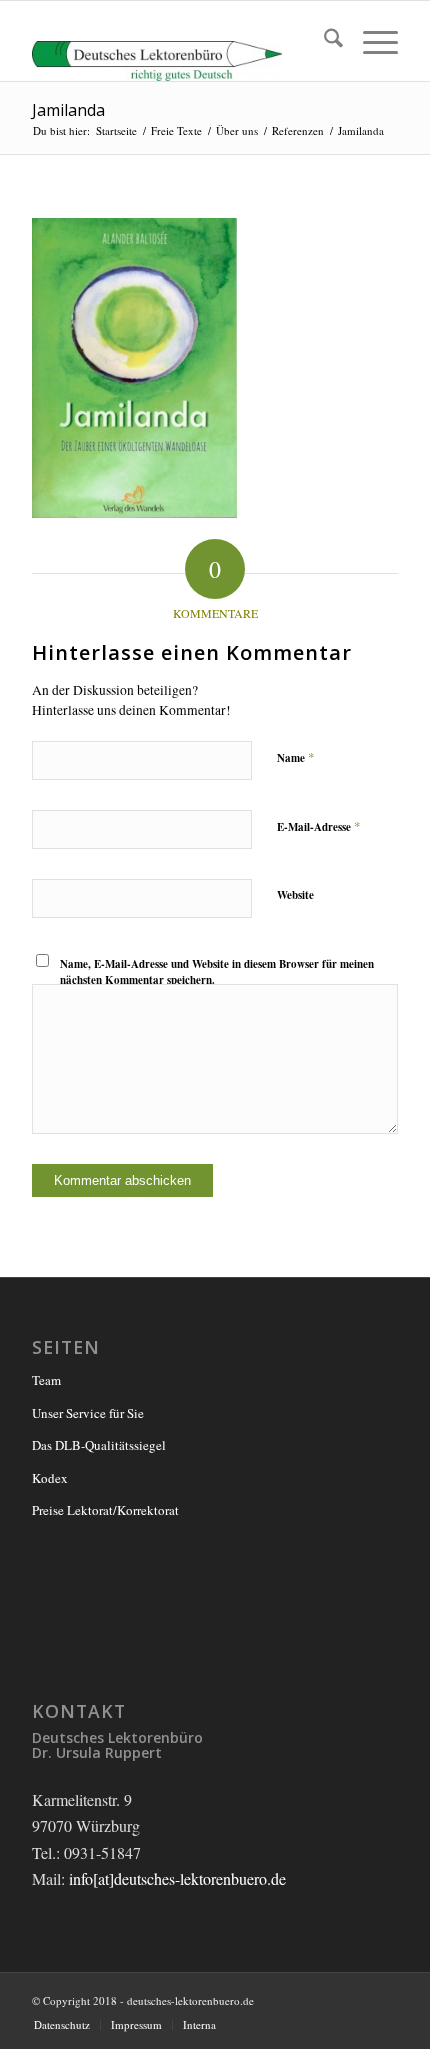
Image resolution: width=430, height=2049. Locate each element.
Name (296, 757)
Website (295, 895)
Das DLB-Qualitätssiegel (99, 1445)
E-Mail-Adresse (319, 826)
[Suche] (323, 41)
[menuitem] (323, 41)
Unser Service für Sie (88, 1413)
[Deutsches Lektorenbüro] (178, 41)
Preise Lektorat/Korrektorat (105, 1510)
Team (46, 1380)
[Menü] (370, 41)
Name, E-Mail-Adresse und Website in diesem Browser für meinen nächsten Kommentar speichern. (217, 972)
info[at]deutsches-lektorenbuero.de (177, 1878)
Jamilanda (68, 110)
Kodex (50, 1478)
